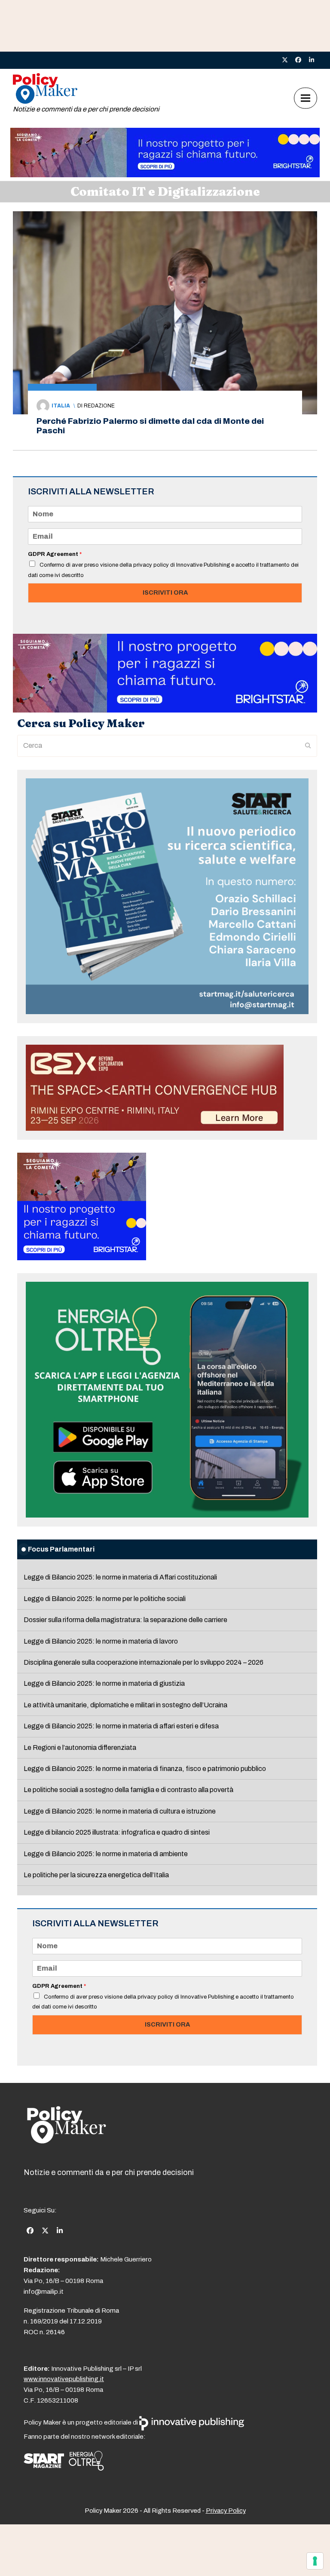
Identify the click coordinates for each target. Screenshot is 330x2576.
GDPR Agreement (55, 554)
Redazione (99, 406)
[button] (306, 98)
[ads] (165, 175)
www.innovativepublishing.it (64, 2379)
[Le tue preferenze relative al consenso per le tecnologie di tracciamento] (315, 2561)
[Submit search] (308, 746)
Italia (61, 406)
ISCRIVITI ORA (165, 592)
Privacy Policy (226, 2511)
